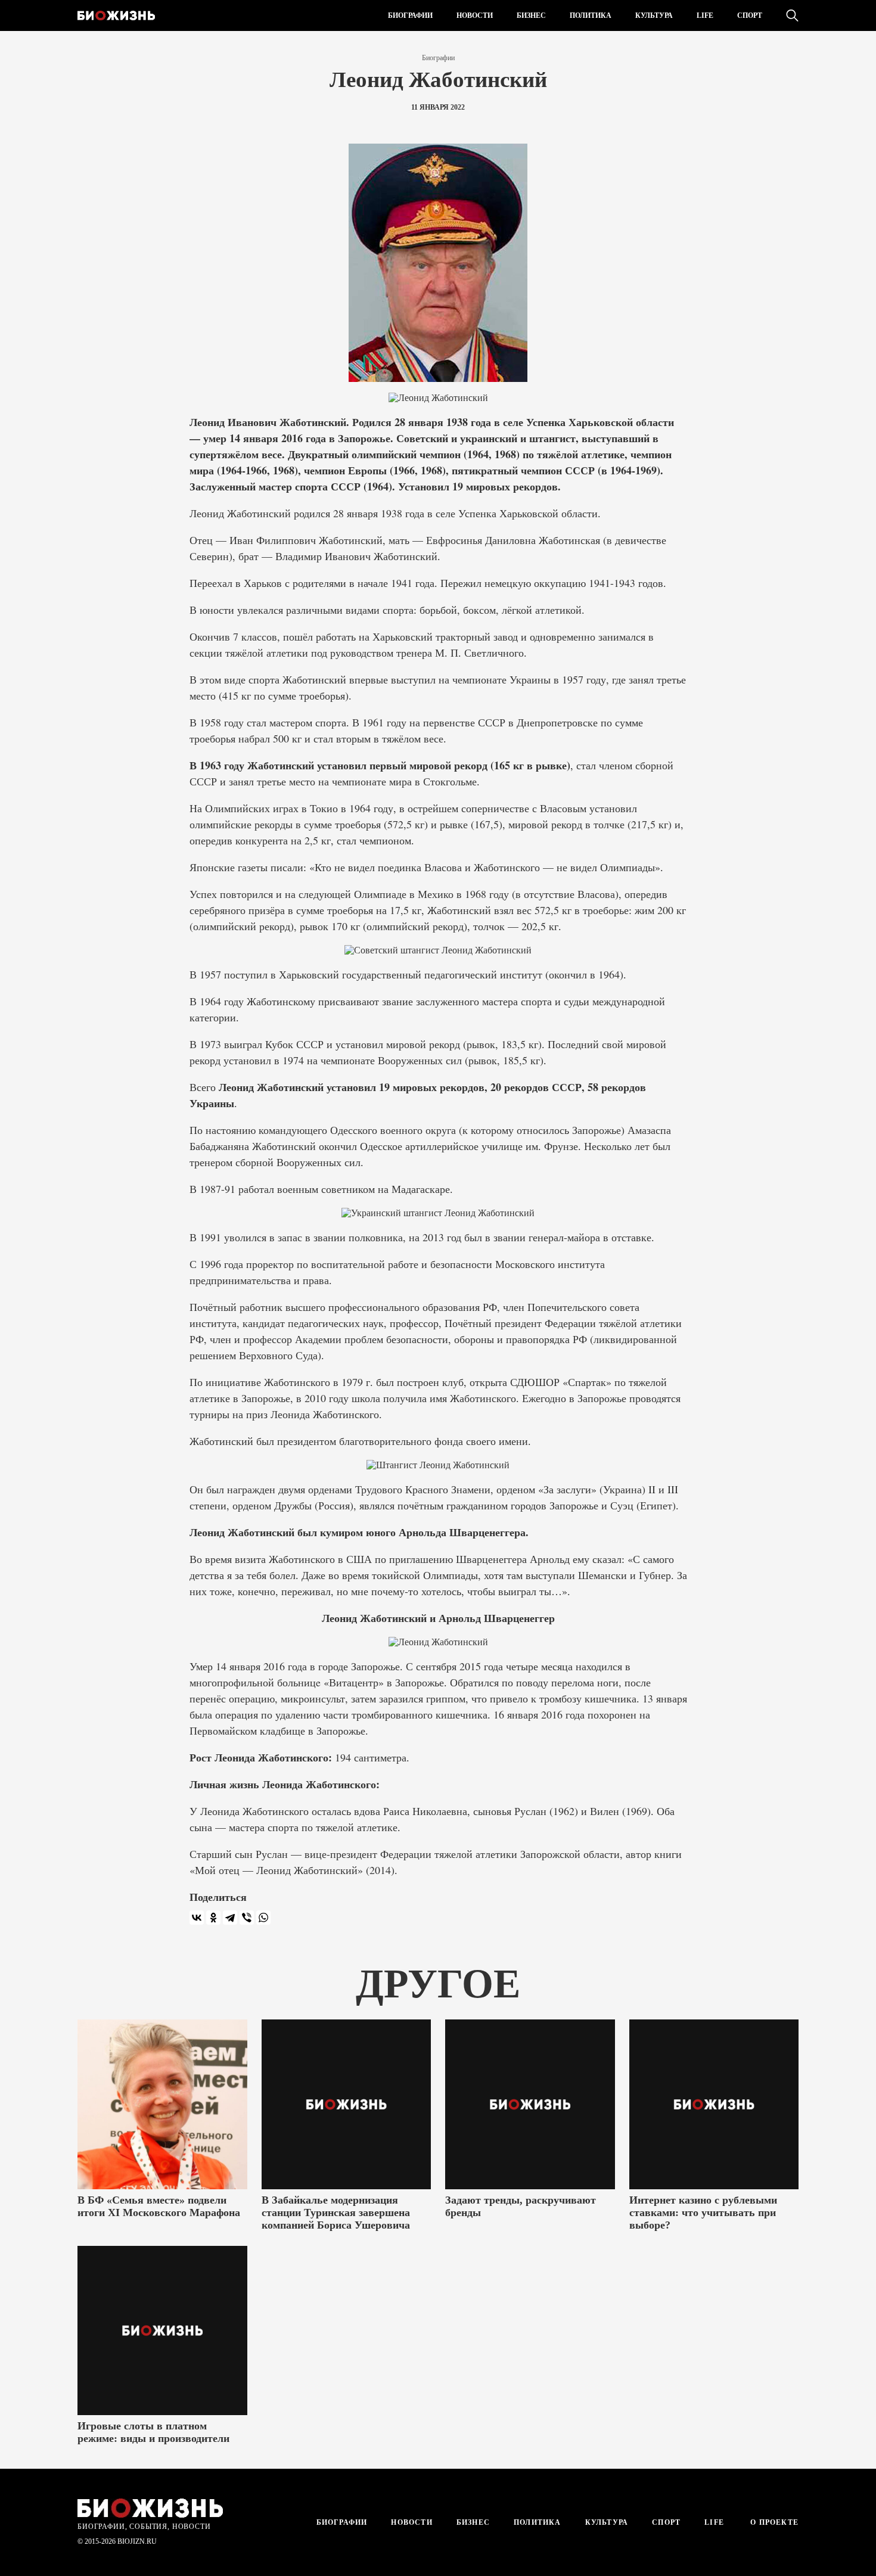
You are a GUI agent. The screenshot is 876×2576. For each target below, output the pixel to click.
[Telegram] (230, 1918)
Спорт (750, 15)
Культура (654, 15)
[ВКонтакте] (197, 1918)
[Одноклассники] (213, 1918)
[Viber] (247, 1918)
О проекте (773, 2522)
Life (705, 15)
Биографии (410, 15)
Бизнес (531, 15)
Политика (591, 15)
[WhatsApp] (263, 1918)
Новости (475, 15)
